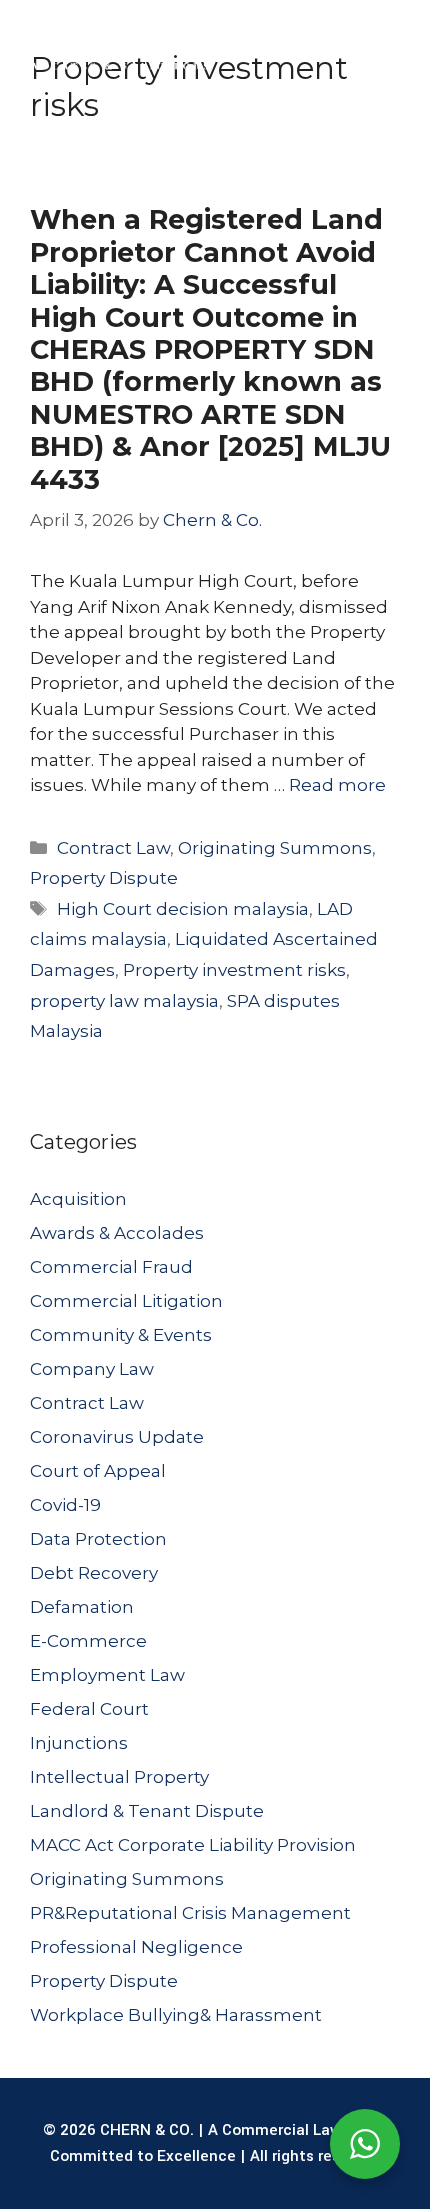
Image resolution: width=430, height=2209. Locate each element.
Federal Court (89, 1709)
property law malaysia (124, 1001)
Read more (337, 785)
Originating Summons (275, 848)
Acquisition (78, 1199)
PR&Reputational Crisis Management (190, 1913)
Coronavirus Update (117, 1437)
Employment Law (107, 1675)
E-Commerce (88, 1641)
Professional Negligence (136, 1947)
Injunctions (79, 1743)
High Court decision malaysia (183, 909)
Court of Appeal (98, 1471)
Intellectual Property (119, 1777)
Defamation (82, 1607)
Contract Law (113, 848)
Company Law (92, 1369)
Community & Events (121, 1335)
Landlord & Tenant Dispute (147, 1811)
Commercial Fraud (111, 1267)
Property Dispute (104, 878)
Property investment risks (234, 970)
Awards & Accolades (117, 1233)
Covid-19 (65, 1505)
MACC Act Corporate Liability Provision (193, 1845)
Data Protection (98, 1539)
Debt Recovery (94, 1573)
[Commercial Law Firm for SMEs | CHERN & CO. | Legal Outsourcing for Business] (114, 51)
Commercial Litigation (126, 1301)
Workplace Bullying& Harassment (176, 2015)
